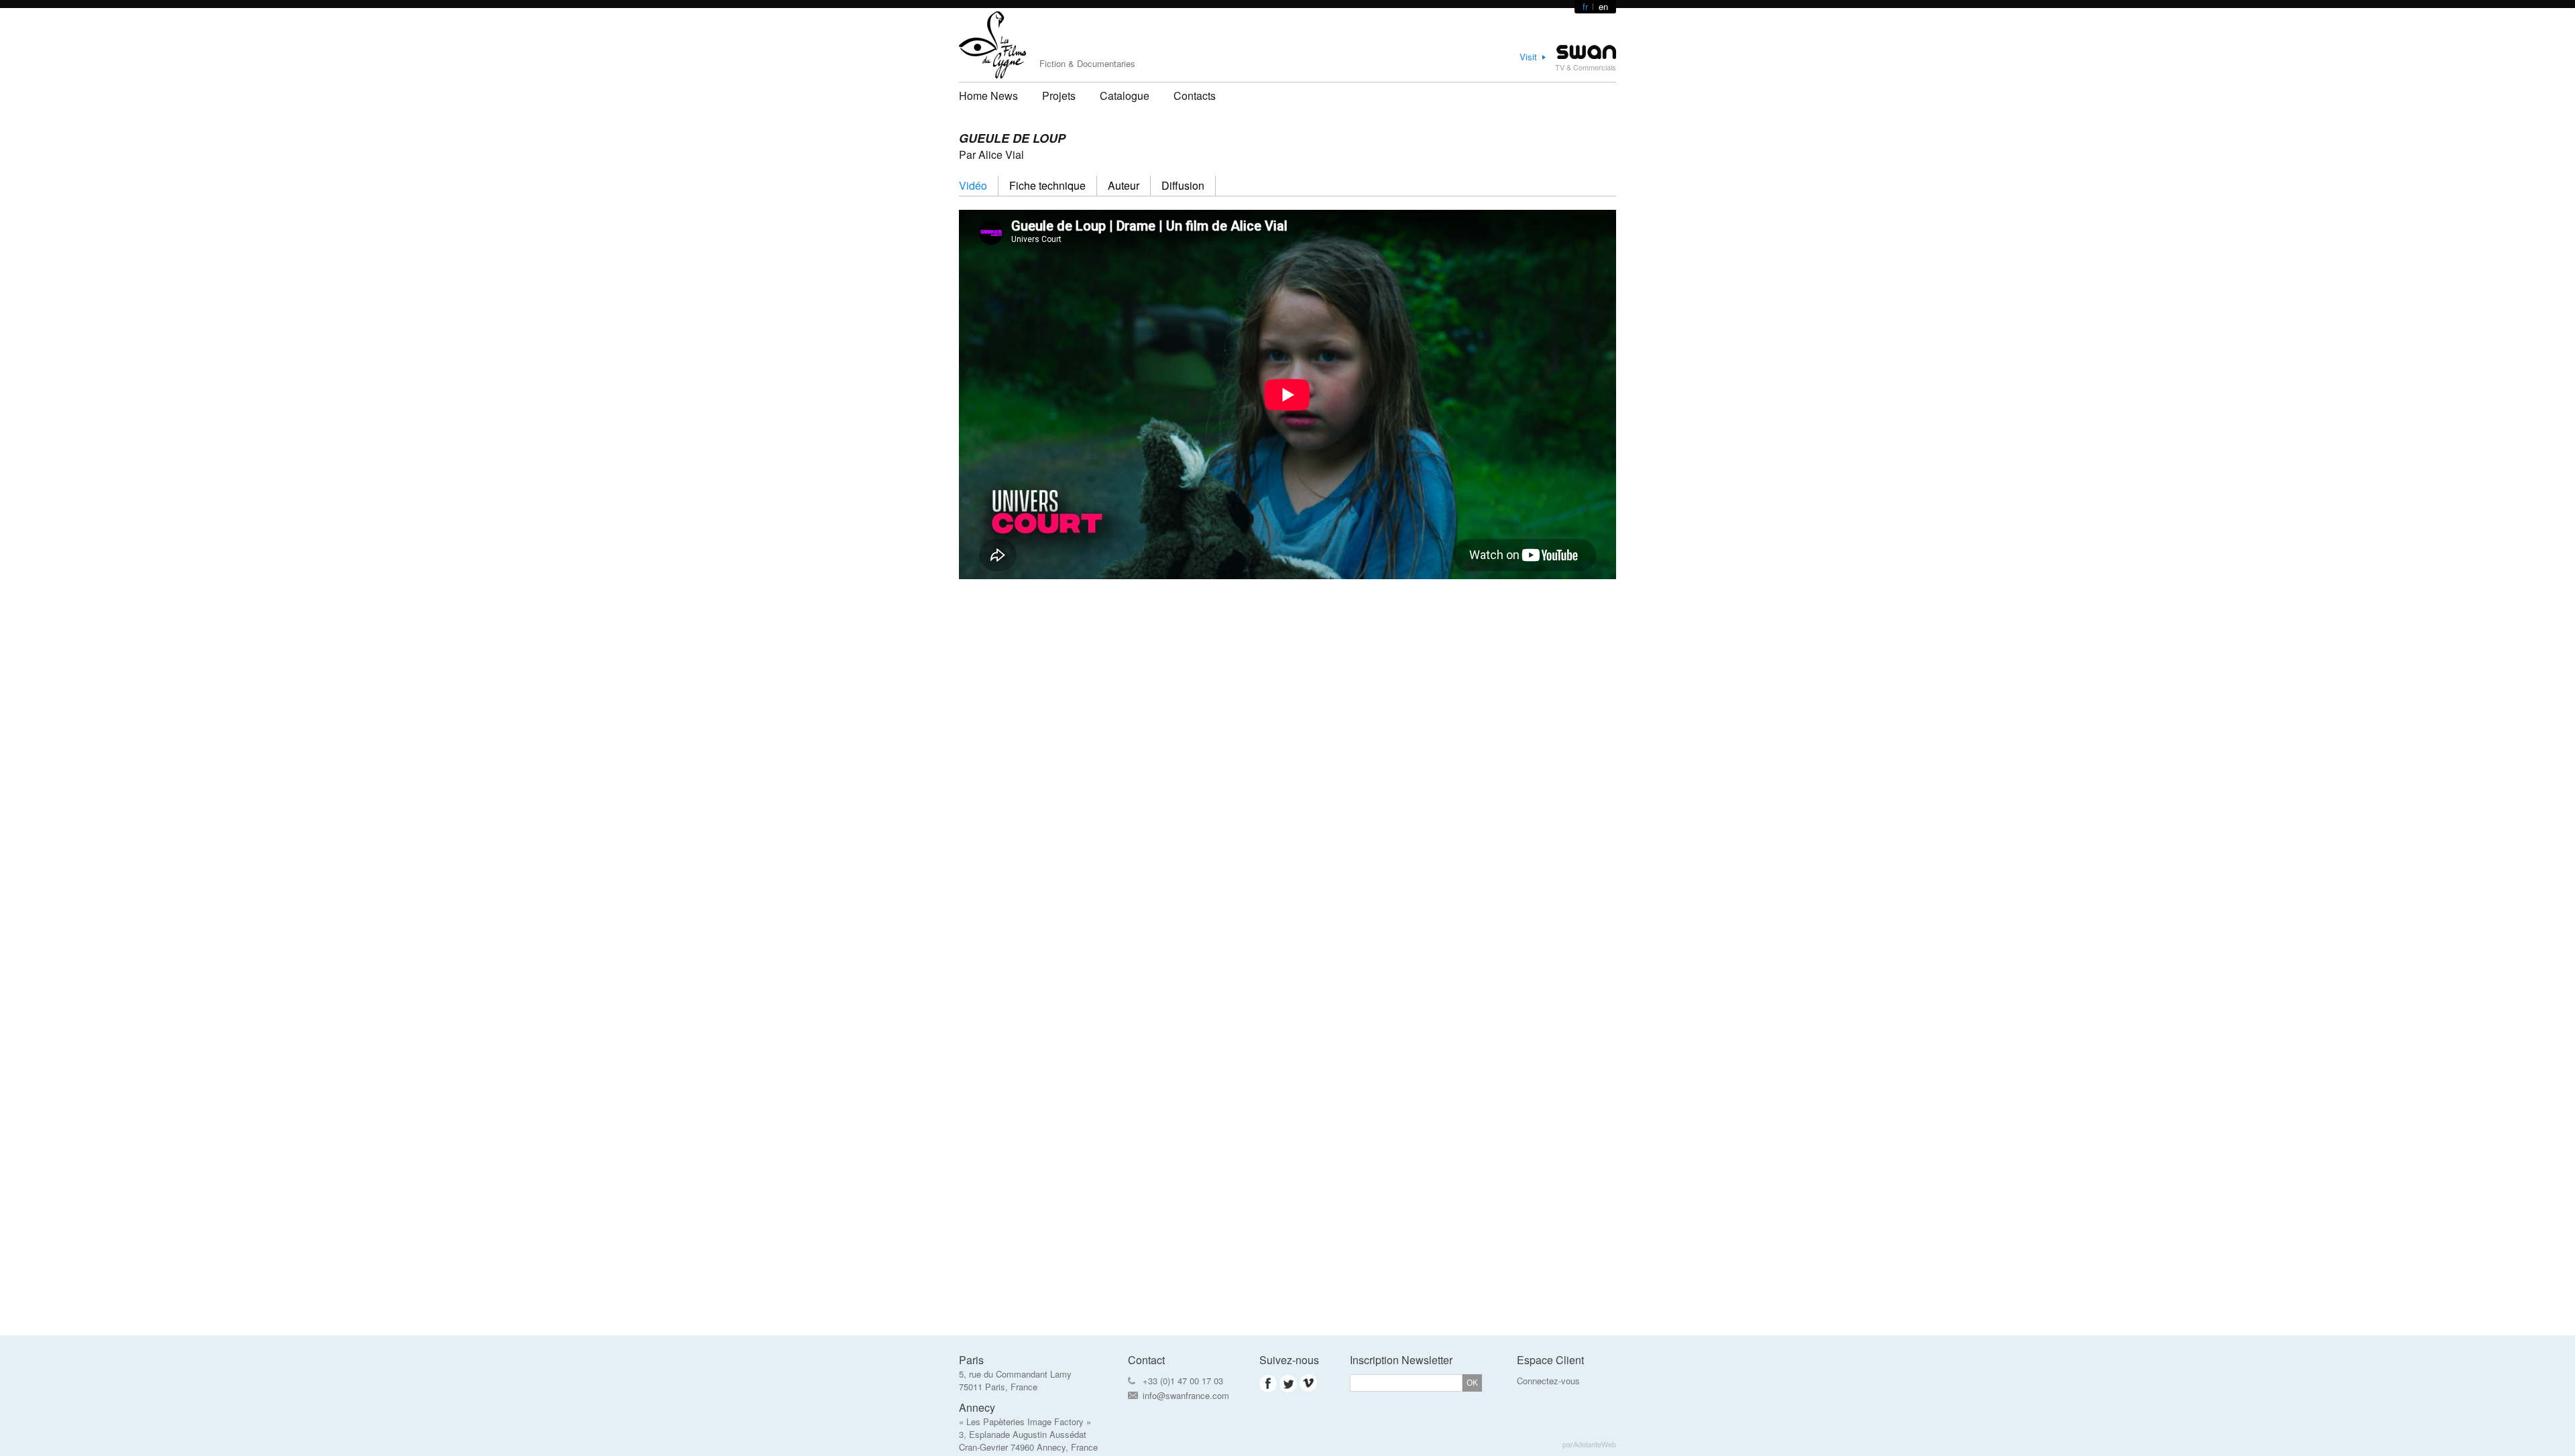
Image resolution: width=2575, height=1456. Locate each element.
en (1603, 6)
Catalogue (1125, 96)
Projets (1059, 96)
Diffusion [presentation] (1183, 185)
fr (1585, 6)
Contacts (1195, 96)
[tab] (979, 186)
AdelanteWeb (1595, 1444)
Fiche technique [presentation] (1047, 185)
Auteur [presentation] (1124, 185)
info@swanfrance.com (1186, 1395)
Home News (988, 96)
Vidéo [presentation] (973, 185)
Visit (1528, 57)
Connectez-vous (1548, 1381)
